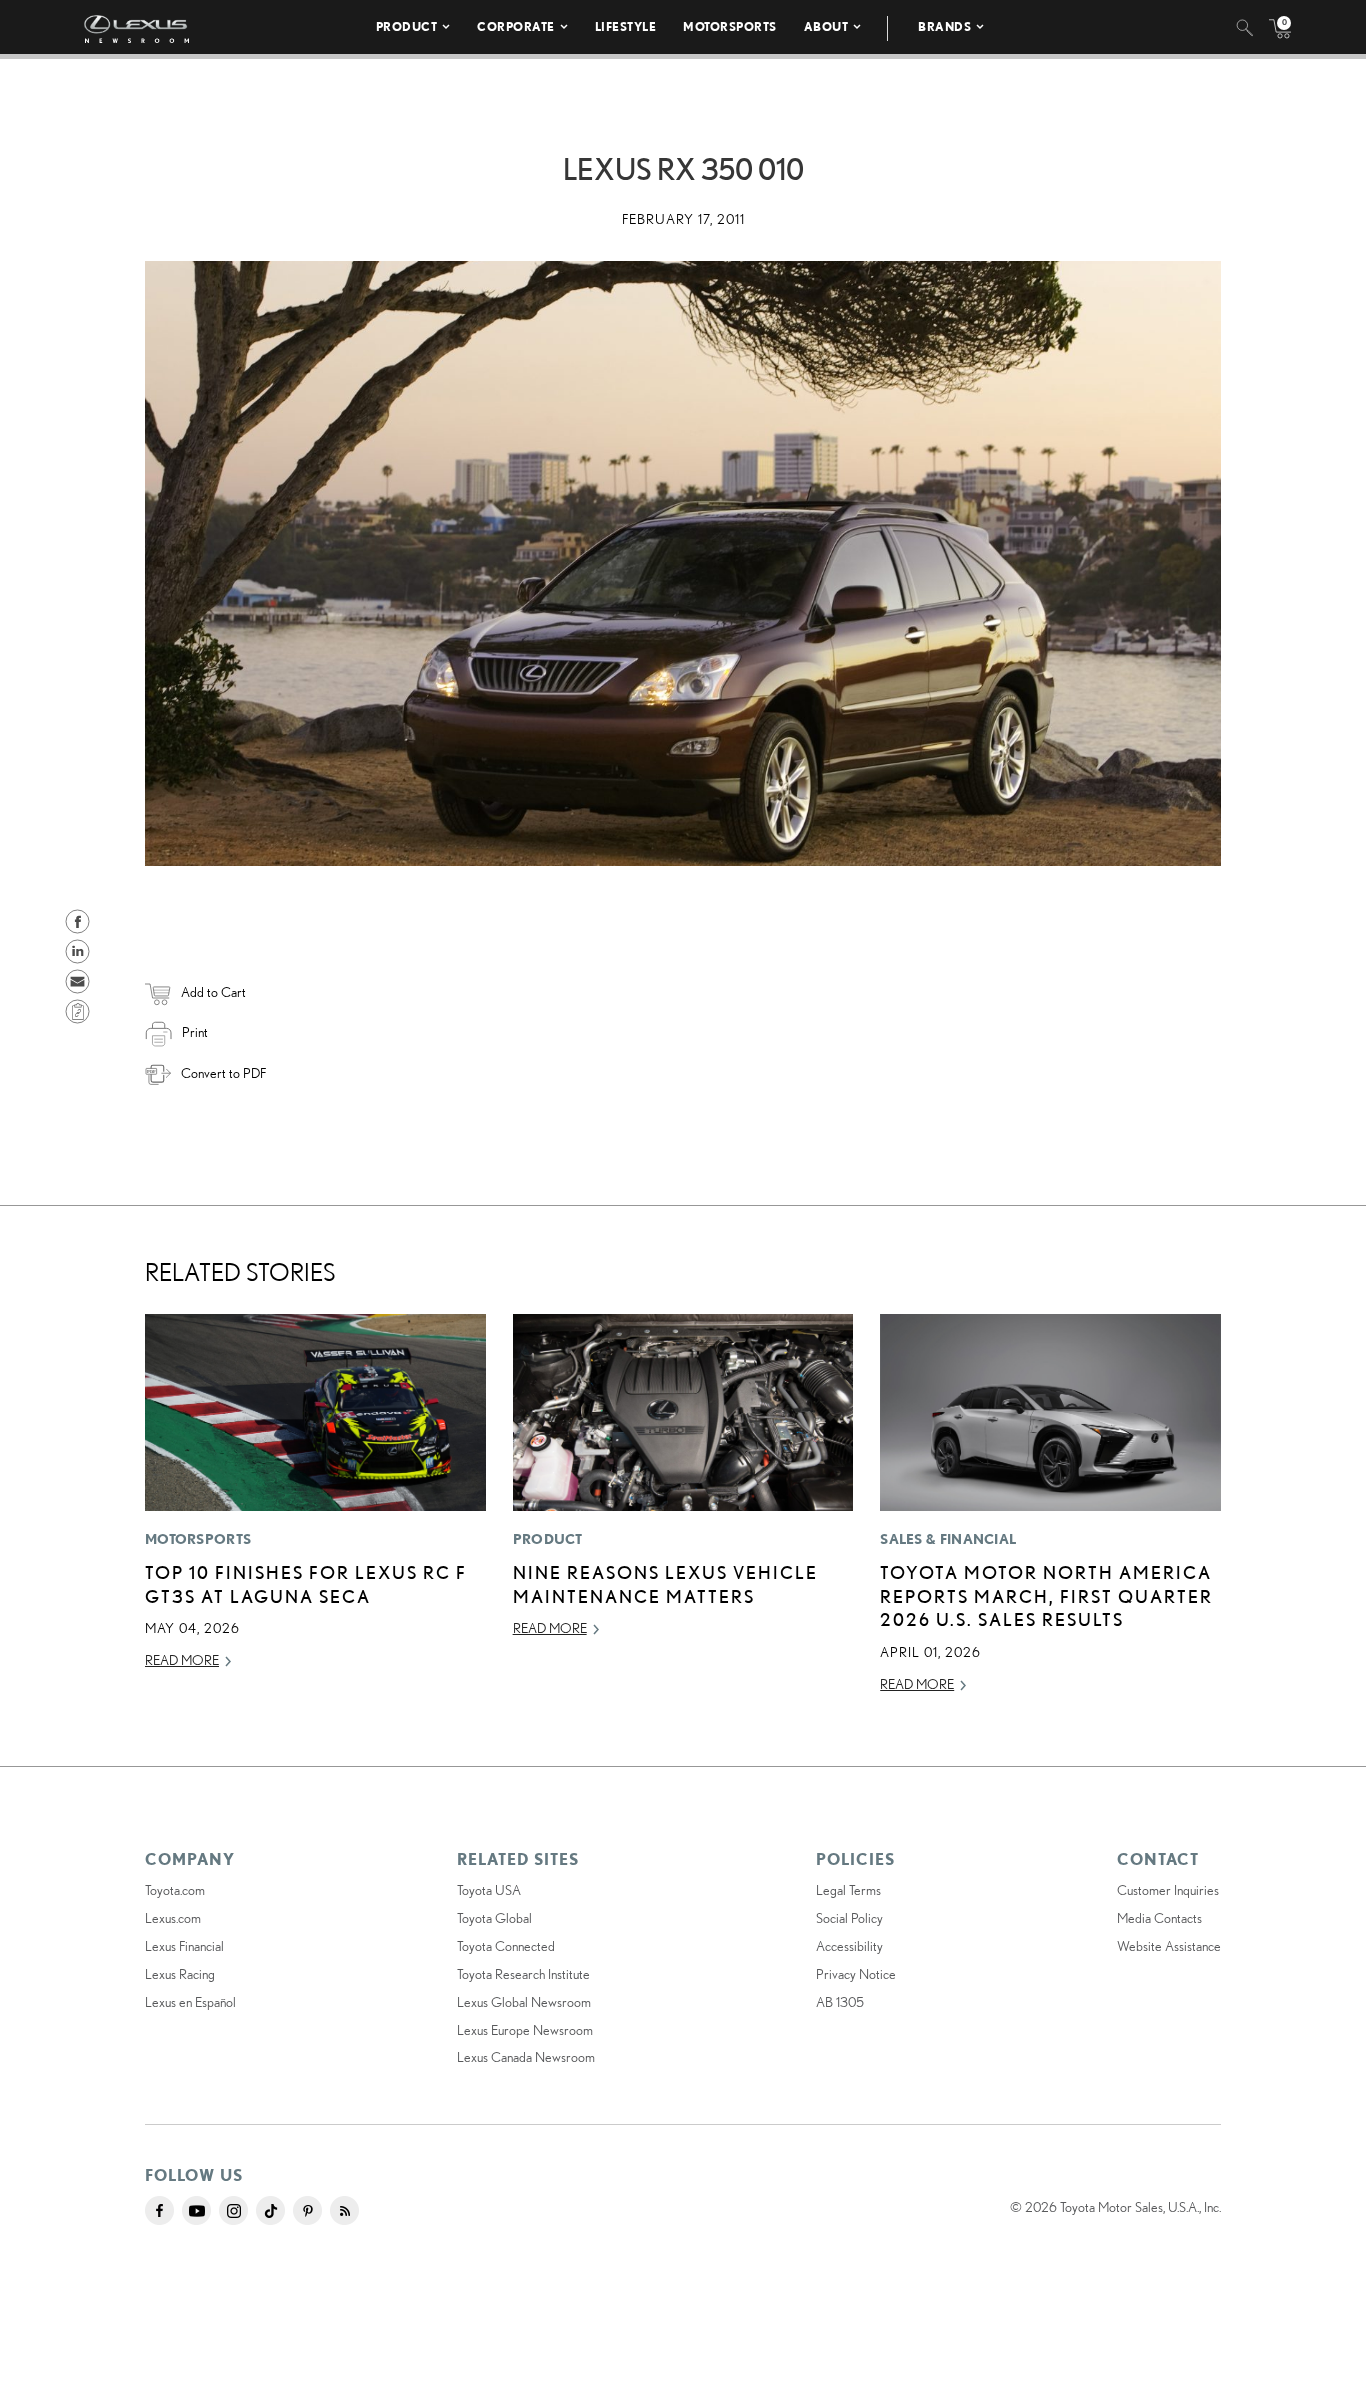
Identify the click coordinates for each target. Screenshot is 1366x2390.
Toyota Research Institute (523, 1974)
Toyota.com (175, 1890)
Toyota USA (489, 1890)
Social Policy (849, 1918)
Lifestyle (626, 26)
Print (195, 1032)
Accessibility (849, 1946)
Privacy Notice (856, 1974)
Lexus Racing (180, 1974)
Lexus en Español (190, 2002)
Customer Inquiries (1168, 1890)
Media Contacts (1159, 1918)
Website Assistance (1169, 1946)
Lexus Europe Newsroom (525, 2030)
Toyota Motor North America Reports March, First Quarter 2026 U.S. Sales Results (1046, 1595)
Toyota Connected (506, 1946)
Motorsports (730, 26)
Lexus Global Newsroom (524, 2002)
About (826, 26)
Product (407, 26)
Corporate (516, 26)
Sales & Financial (948, 1539)
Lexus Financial (184, 1946)
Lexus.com (173, 1918)
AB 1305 (840, 2002)
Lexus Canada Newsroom (526, 2057)
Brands (944, 26)
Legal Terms (848, 1890)
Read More (182, 1660)
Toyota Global (494, 1918)
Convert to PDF (223, 1073)
